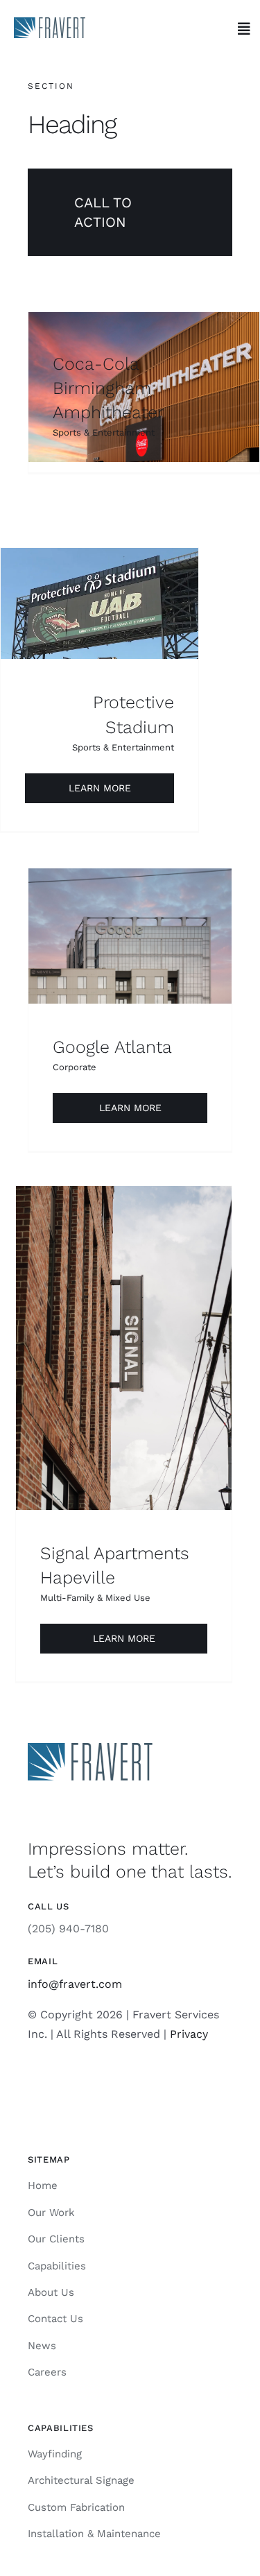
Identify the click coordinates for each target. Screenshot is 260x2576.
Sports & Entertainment (104, 432)
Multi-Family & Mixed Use (95, 1598)
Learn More (100, 788)
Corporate (75, 1067)
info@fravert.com (75, 1984)
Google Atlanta (112, 1047)
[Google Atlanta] (130, 936)
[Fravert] (50, 23)
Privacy (189, 2034)
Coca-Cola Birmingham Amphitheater (108, 388)
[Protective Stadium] (99, 603)
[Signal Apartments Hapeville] (124, 1348)
